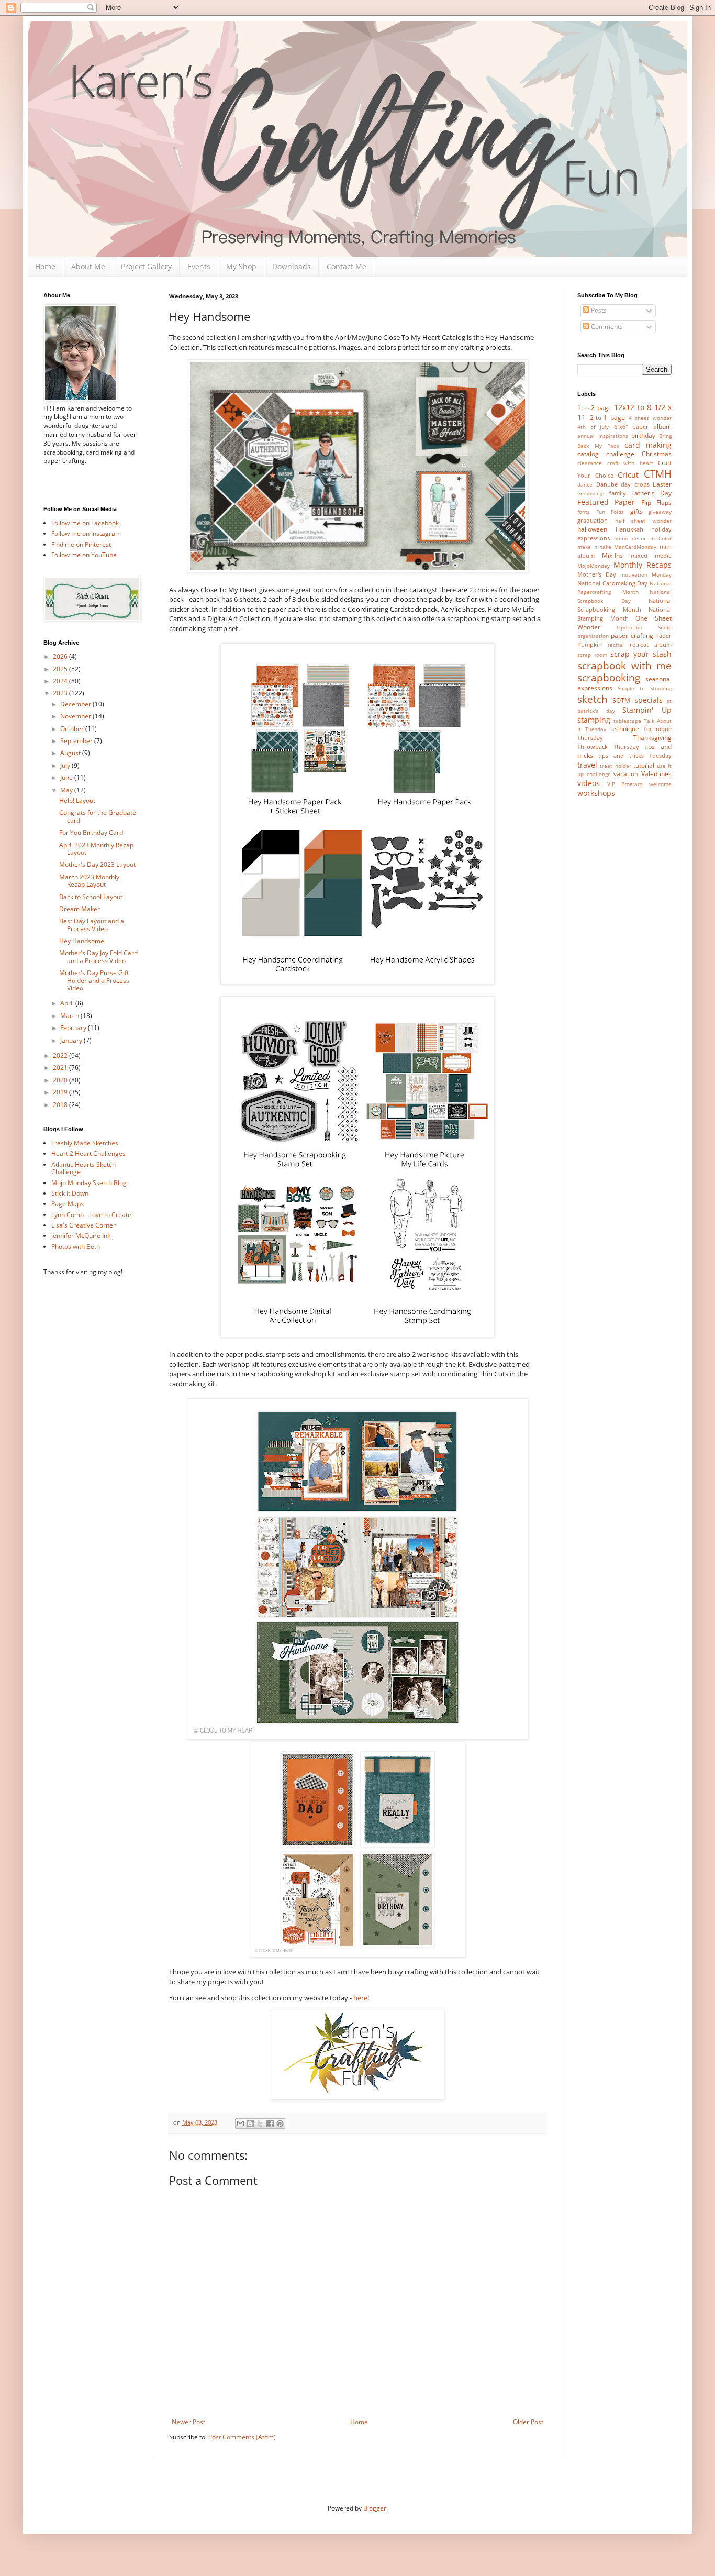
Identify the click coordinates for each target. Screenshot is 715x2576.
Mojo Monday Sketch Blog (89, 1183)
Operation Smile (644, 628)
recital (616, 645)
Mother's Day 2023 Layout (97, 864)
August (71, 753)
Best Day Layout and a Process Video (92, 925)
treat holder (615, 766)
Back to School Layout (91, 897)
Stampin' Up (647, 710)
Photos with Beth (76, 1247)
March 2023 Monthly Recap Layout (89, 881)
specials (649, 700)
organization (593, 636)
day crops (635, 484)
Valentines (656, 774)
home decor (630, 539)
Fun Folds (610, 512)
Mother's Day (597, 574)
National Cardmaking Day (612, 583)
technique (625, 729)
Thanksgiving (652, 738)
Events (199, 266)
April (68, 1003)
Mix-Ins (612, 555)
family (618, 493)
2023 (61, 693)
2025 (61, 669)
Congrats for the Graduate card (98, 816)
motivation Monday (646, 575)
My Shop (241, 266)
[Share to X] (260, 2124)
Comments (606, 327)
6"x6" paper (631, 427)
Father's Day (651, 493)
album (662, 427)
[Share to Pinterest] (280, 2124)
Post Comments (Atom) (242, 2437)
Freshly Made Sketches (85, 1143)
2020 (61, 1080)
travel (587, 765)
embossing (591, 494)
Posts (598, 310)
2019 (61, 1092)
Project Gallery (146, 266)
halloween (592, 529)
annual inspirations (603, 436)
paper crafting (632, 635)
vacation (626, 774)
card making (648, 445)
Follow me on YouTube (84, 555)
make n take (594, 547)
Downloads (292, 266)
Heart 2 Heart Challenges (88, 1153)
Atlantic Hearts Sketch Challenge (83, 1168)
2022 (61, 1055)
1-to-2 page (595, 408)
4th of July (593, 427)
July (66, 765)
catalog (588, 454)
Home (45, 266)
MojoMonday (594, 566)
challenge (620, 454)
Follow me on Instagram (86, 533)
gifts (636, 511)
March (70, 1016)
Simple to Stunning (645, 688)
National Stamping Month (624, 614)
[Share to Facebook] (270, 2124)
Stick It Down (70, 1193)
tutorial (644, 765)
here (360, 1998)
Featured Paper (606, 502)
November (76, 716)
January (72, 1040)
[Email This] (240, 2124)
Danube (607, 484)
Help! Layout (77, 800)
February (74, 1028)
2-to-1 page (608, 418)
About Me (88, 266)
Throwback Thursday (608, 747)
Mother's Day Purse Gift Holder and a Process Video (94, 980)
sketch (593, 699)
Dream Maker (80, 909)
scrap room (592, 655)
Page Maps (68, 1204)
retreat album (651, 644)
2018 (61, 1105)
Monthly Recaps (643, 565)
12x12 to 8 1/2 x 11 (624, 412)
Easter (662, 484)
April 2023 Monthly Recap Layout (96, 849)
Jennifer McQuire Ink (81, 1236)
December (76, 704)
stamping (594, 720)
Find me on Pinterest (81, 544)
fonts (584, 512)
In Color (661, 539)
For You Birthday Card (91, 832)
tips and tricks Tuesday (635, 755)
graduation (593, 520)
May (67, 790)
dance (585, 485)
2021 (61, 1068)
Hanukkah (629, 529)
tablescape (627, 721)
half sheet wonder (643, 521)
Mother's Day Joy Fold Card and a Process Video (98, 957)
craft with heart (630, 463)
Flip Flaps (656, 502)
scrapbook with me (624, 665)
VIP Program (625, 784)
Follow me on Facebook (85, 523)
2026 (61, 656)
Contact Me (347, 266)
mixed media (651, 555)
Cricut (628, 475)
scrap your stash (641, 654)
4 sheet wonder (650, 418)
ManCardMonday (635, 547)
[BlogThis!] (250, 2124)
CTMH (658, 474)
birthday (643, 435)
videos (589, 783)
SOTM (621, 700)
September (77, 741)
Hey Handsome (82, 941)
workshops (596, 793)
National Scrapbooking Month (624, 605)
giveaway (660, 512)
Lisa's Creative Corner (83, 1225)
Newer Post (188, 2422)
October (73, 729)
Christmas (657, 454)
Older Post (528, 2422)
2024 (61, 681)
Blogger (375, 2508)
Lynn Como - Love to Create (91, 1215)
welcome (660, 784)
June (67, 777)
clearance (590, 463)
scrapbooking (609, 677)
